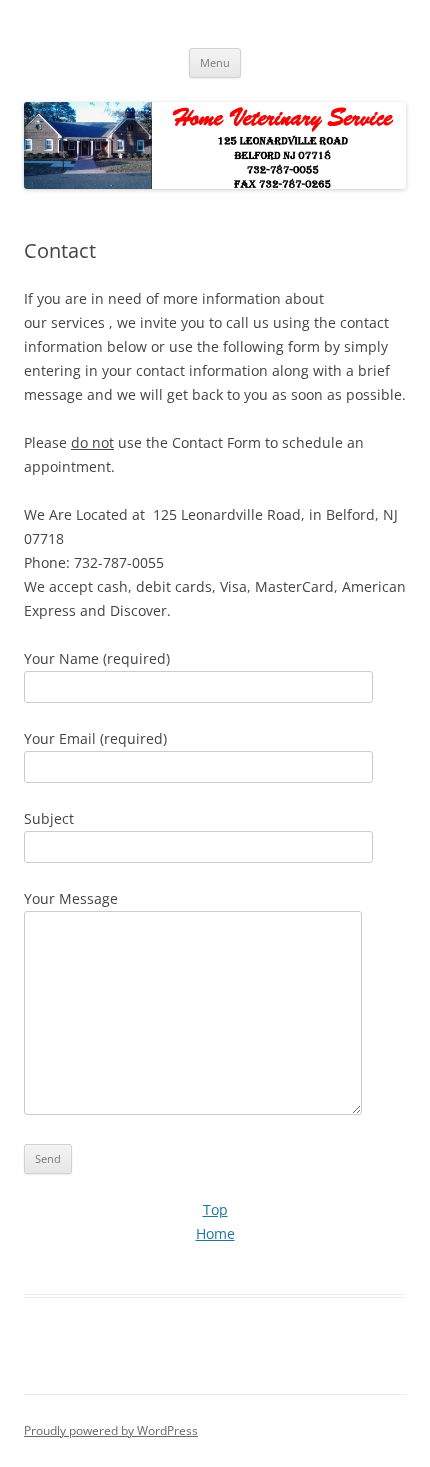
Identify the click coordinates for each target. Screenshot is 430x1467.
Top (215, 1209)
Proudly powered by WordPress (111, 1430)
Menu (215, 62)
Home (215, 1233)
